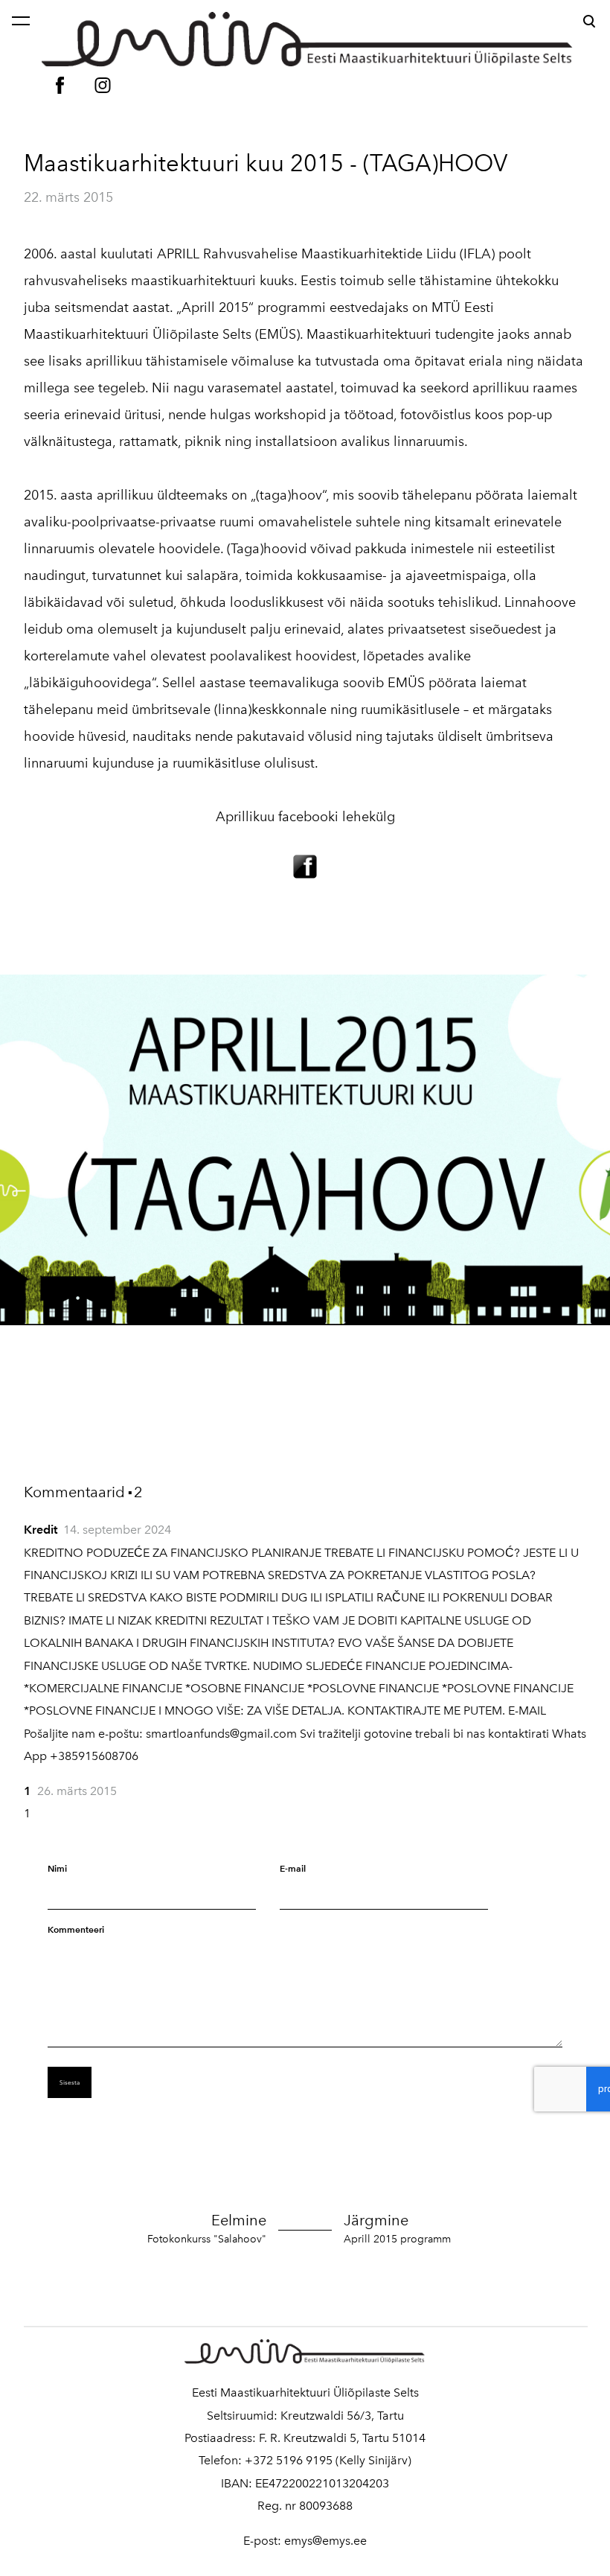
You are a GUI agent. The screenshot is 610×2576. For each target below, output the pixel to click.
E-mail (293, 1868)
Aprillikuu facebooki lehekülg (305, 817)
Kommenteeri (76, 1929)
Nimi (57, 1868)
